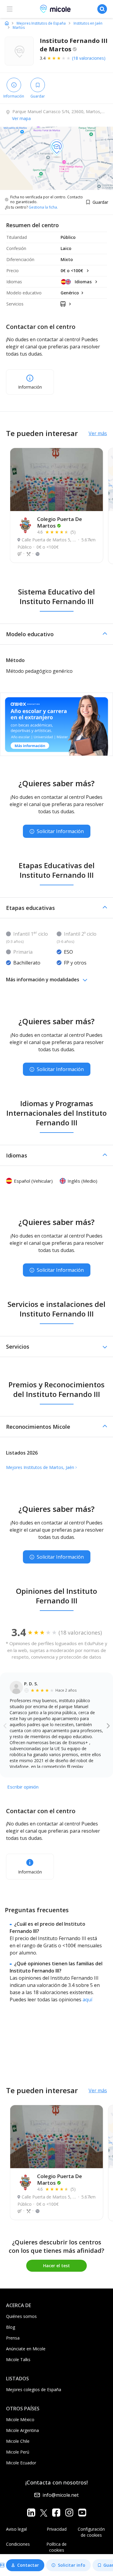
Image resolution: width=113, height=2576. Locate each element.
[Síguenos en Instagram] (69, 2513)
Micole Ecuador (21, 2463)
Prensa (13, 2338)
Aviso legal (16, 2529)
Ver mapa (21, 118)
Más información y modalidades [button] (43, 980)
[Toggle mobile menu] (10, 9)
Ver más (98, 433)
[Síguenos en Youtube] (82, 2513)
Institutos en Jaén (88, 23)
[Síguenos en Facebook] (56, 2513)
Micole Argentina (22, 2430)
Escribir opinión (23, 1787)
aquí (87, 2000)
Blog (11, 2327)
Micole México (20, 2420)
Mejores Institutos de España (41, 23)
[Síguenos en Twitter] (44, 2513)
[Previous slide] (5, 1725)
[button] (56, 634)
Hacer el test (56, 2266)
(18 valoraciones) (89, 58)
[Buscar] (102, 9)
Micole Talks (18, 2359)
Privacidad (57, 2529)
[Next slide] (108, 1725)
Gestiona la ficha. (43, 207)
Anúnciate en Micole (26, 2349)
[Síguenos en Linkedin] (31, 2513)
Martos (19, 28)
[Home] (7, 23)
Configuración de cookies (91, 2532)
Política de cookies (56, 2547)
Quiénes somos (21, 2316)
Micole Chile (18, 2441)
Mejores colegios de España (34, 2389)
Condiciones (18, 2544)
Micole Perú (18, 2452)
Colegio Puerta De (60, 522)
